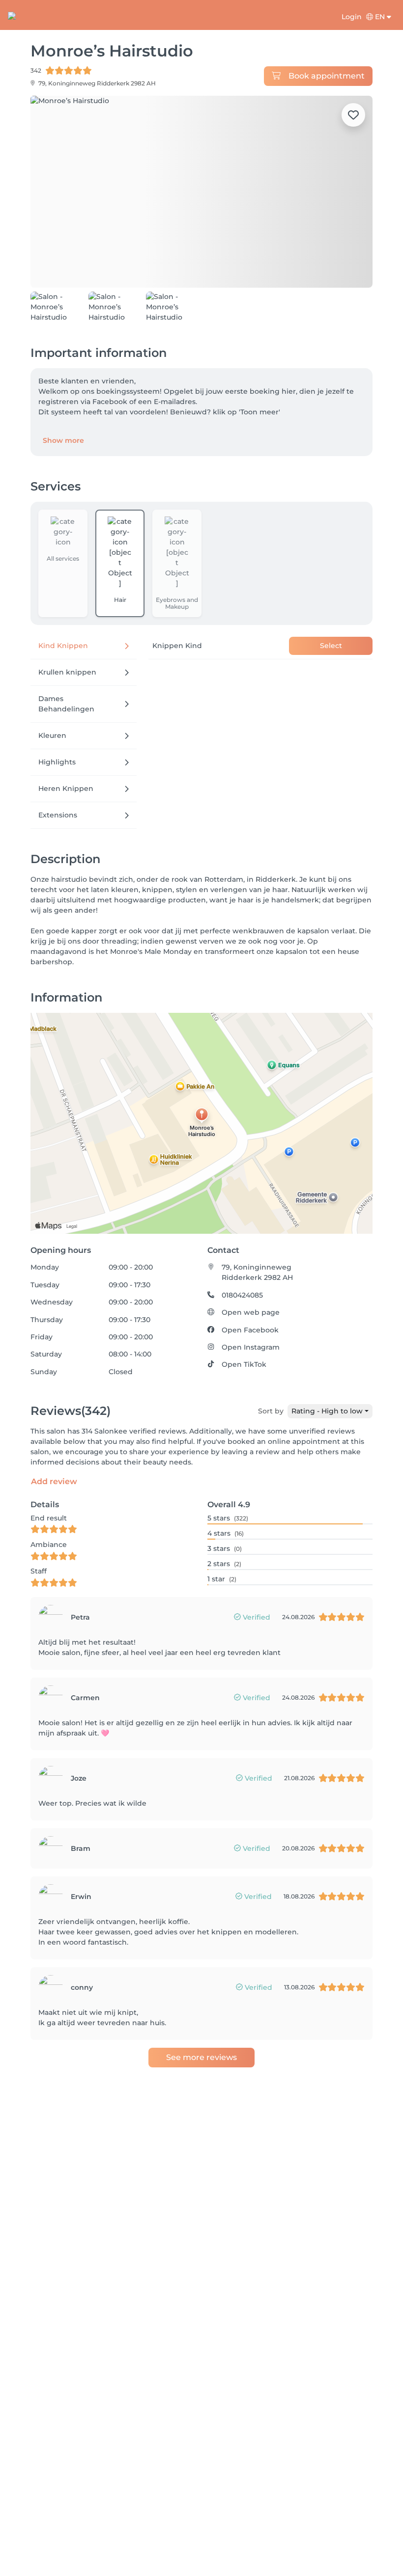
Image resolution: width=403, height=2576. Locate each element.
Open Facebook (250, 1330)
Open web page (251, 1312)
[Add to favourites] (353, 115)
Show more (63, 440)
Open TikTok (244, 1364)
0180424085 (242, 1295)
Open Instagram (251, 1347)
